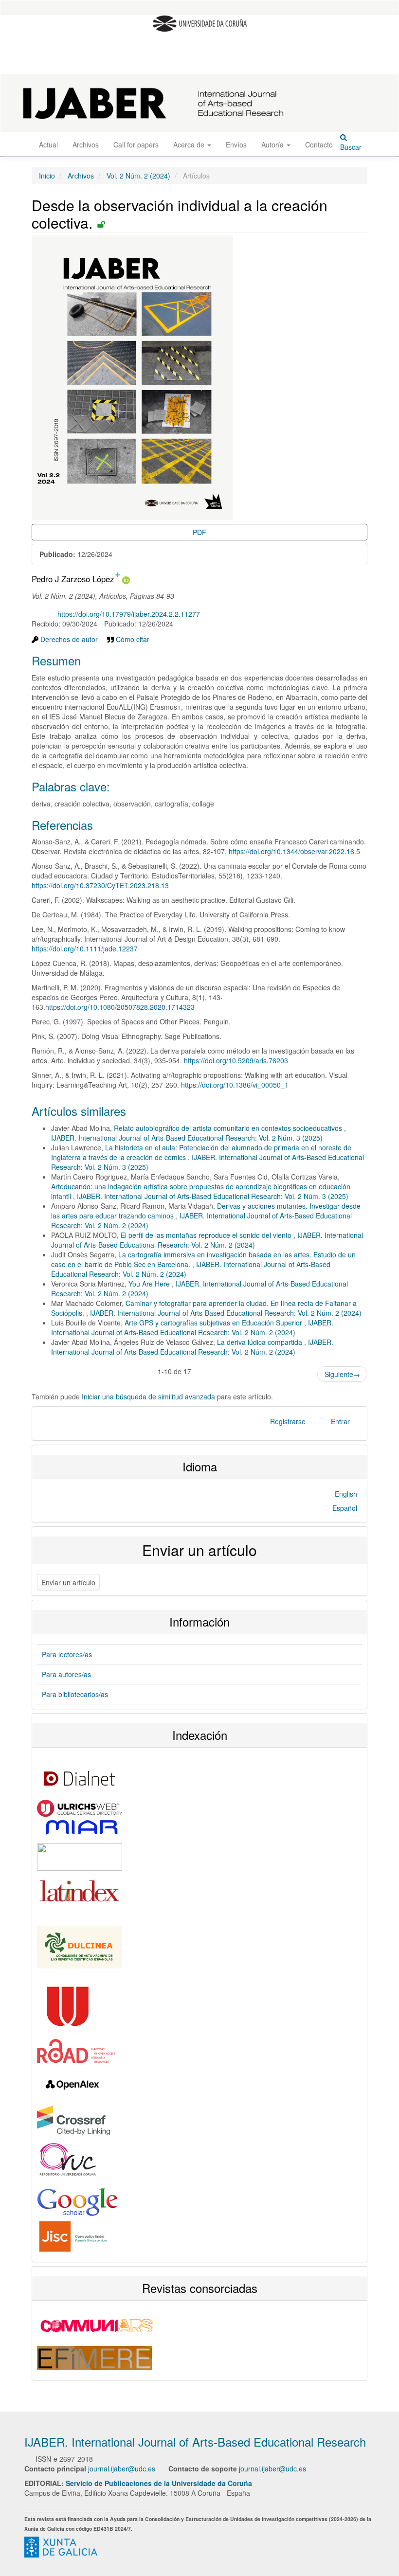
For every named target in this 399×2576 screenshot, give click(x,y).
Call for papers (136, 144)
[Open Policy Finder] (73, 2236)
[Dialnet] (80, 1777)
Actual (48, 144)
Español (345, 1508)
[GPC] (61, 2546)
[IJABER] (80, 1946)
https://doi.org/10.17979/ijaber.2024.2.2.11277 (129, 614)
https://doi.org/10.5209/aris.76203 (236, 1060)
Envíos (236, 144)
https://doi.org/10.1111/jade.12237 (85, 948)
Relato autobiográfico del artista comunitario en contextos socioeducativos (229, 1128)
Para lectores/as (67, 1654)
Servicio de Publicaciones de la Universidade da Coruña (159, 2483)
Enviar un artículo (68, 1582)
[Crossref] (73, 2119)
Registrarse (288, 1421)
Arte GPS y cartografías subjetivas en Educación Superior (214, 1323)
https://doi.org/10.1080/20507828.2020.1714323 (120, 1007)
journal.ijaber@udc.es (122, 2469)
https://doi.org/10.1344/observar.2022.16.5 (294, 851)
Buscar (351, 147)
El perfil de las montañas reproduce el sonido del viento (207, 1235)
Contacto (319, 144)
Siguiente (342, 1374)
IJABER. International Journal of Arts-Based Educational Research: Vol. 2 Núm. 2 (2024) (207, 1240)
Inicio (47, 176)
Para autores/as (66, 1674)
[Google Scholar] (78, 2201)
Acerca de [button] (190, 144)
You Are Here (150, 1284)
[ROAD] (76, 2050)
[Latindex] (80, 1890)
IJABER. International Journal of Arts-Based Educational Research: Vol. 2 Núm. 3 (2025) (187, 1138)
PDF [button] (199, 532)
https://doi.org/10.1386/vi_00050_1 (235, 1085)
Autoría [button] (273, 144)
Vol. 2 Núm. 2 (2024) (138, 176)
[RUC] (73, 2161)
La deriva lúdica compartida (261, 1342)
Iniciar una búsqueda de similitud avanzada (148, 1396)
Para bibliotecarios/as (75, 1694)
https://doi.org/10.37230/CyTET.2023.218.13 (100, 885)
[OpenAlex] (73, 2083)
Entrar (340, 1421)
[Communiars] (98, 2325)
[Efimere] (94, 2357)
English (346, 1494)
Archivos (86, 144)
